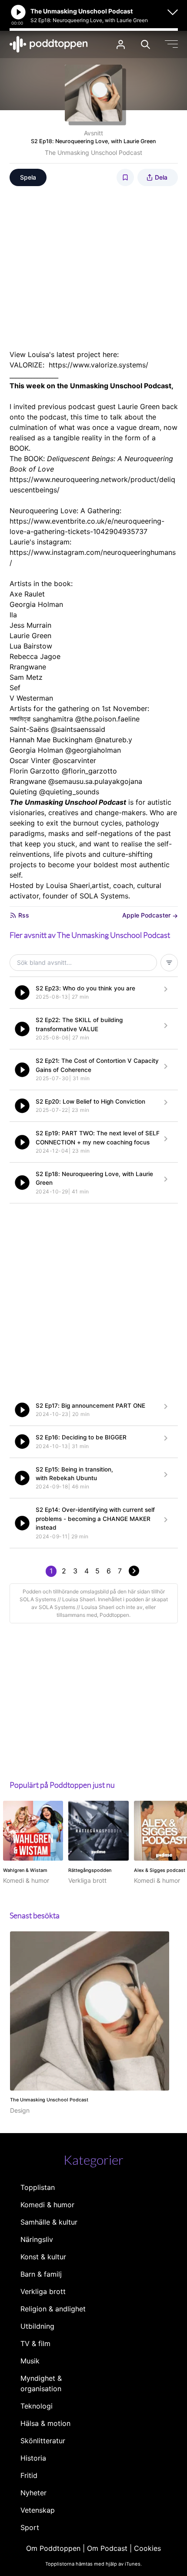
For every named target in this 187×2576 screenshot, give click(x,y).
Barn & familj (41, 2274)
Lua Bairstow (31, 646)
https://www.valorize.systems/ (99, 365)
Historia (33, 2458)
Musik (30, 2361)
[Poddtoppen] (49, 44)
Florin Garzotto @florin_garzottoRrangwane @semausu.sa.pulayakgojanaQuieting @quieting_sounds (76, 781)
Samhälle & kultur (49, 2222)
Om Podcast (107, 2548)
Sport (30, 2527)
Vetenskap (38, 2510)
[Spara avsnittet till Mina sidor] (125, 177)
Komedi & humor (47, 2205)
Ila (13, 615)
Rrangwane (28, 667)
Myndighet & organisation (41, 2383)
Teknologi (37, 2406)
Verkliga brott (43, 2291)
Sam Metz (26, 677)
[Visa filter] (169, 963)
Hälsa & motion (45, 2423)
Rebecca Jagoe (35, 656)
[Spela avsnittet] (22, 993)
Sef (15, 688)
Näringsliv (37, 2239)
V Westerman (31, 698)
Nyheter (33, 2493)
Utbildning (37, 2326)
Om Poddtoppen (53, 2548)
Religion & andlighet (53, 2309)
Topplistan (38, 2187)
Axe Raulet (27, 594)
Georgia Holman (36, 604)
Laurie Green (30, 636)
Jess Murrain (30, 625)
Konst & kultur (43, 2257)
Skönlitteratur (43, 2441)
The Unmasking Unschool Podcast (93, 152)
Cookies (147, 2548)
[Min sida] (121, 44)
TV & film (35, 2343)
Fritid (29, 2475)
